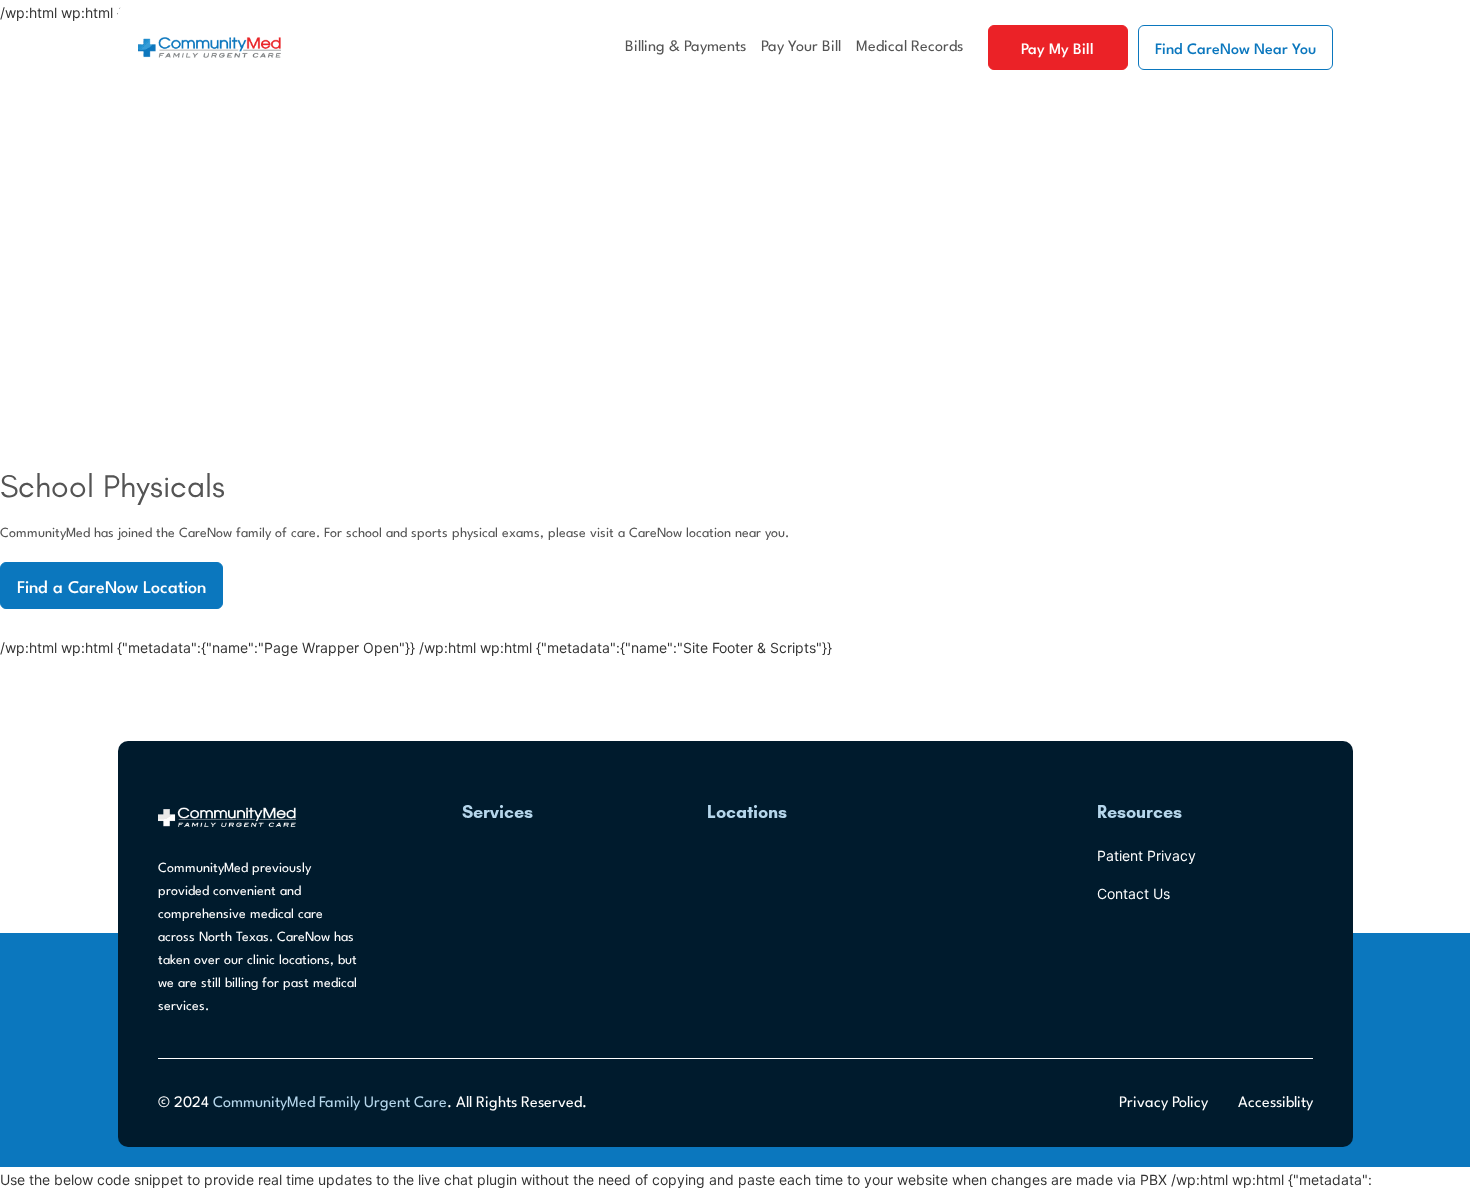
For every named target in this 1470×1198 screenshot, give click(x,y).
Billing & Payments (685, 47)
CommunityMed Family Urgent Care (330, 1103)
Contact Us (1133, 893)
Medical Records (909, 47)
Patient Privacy (1146, 855)
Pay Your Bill (801, 47)
